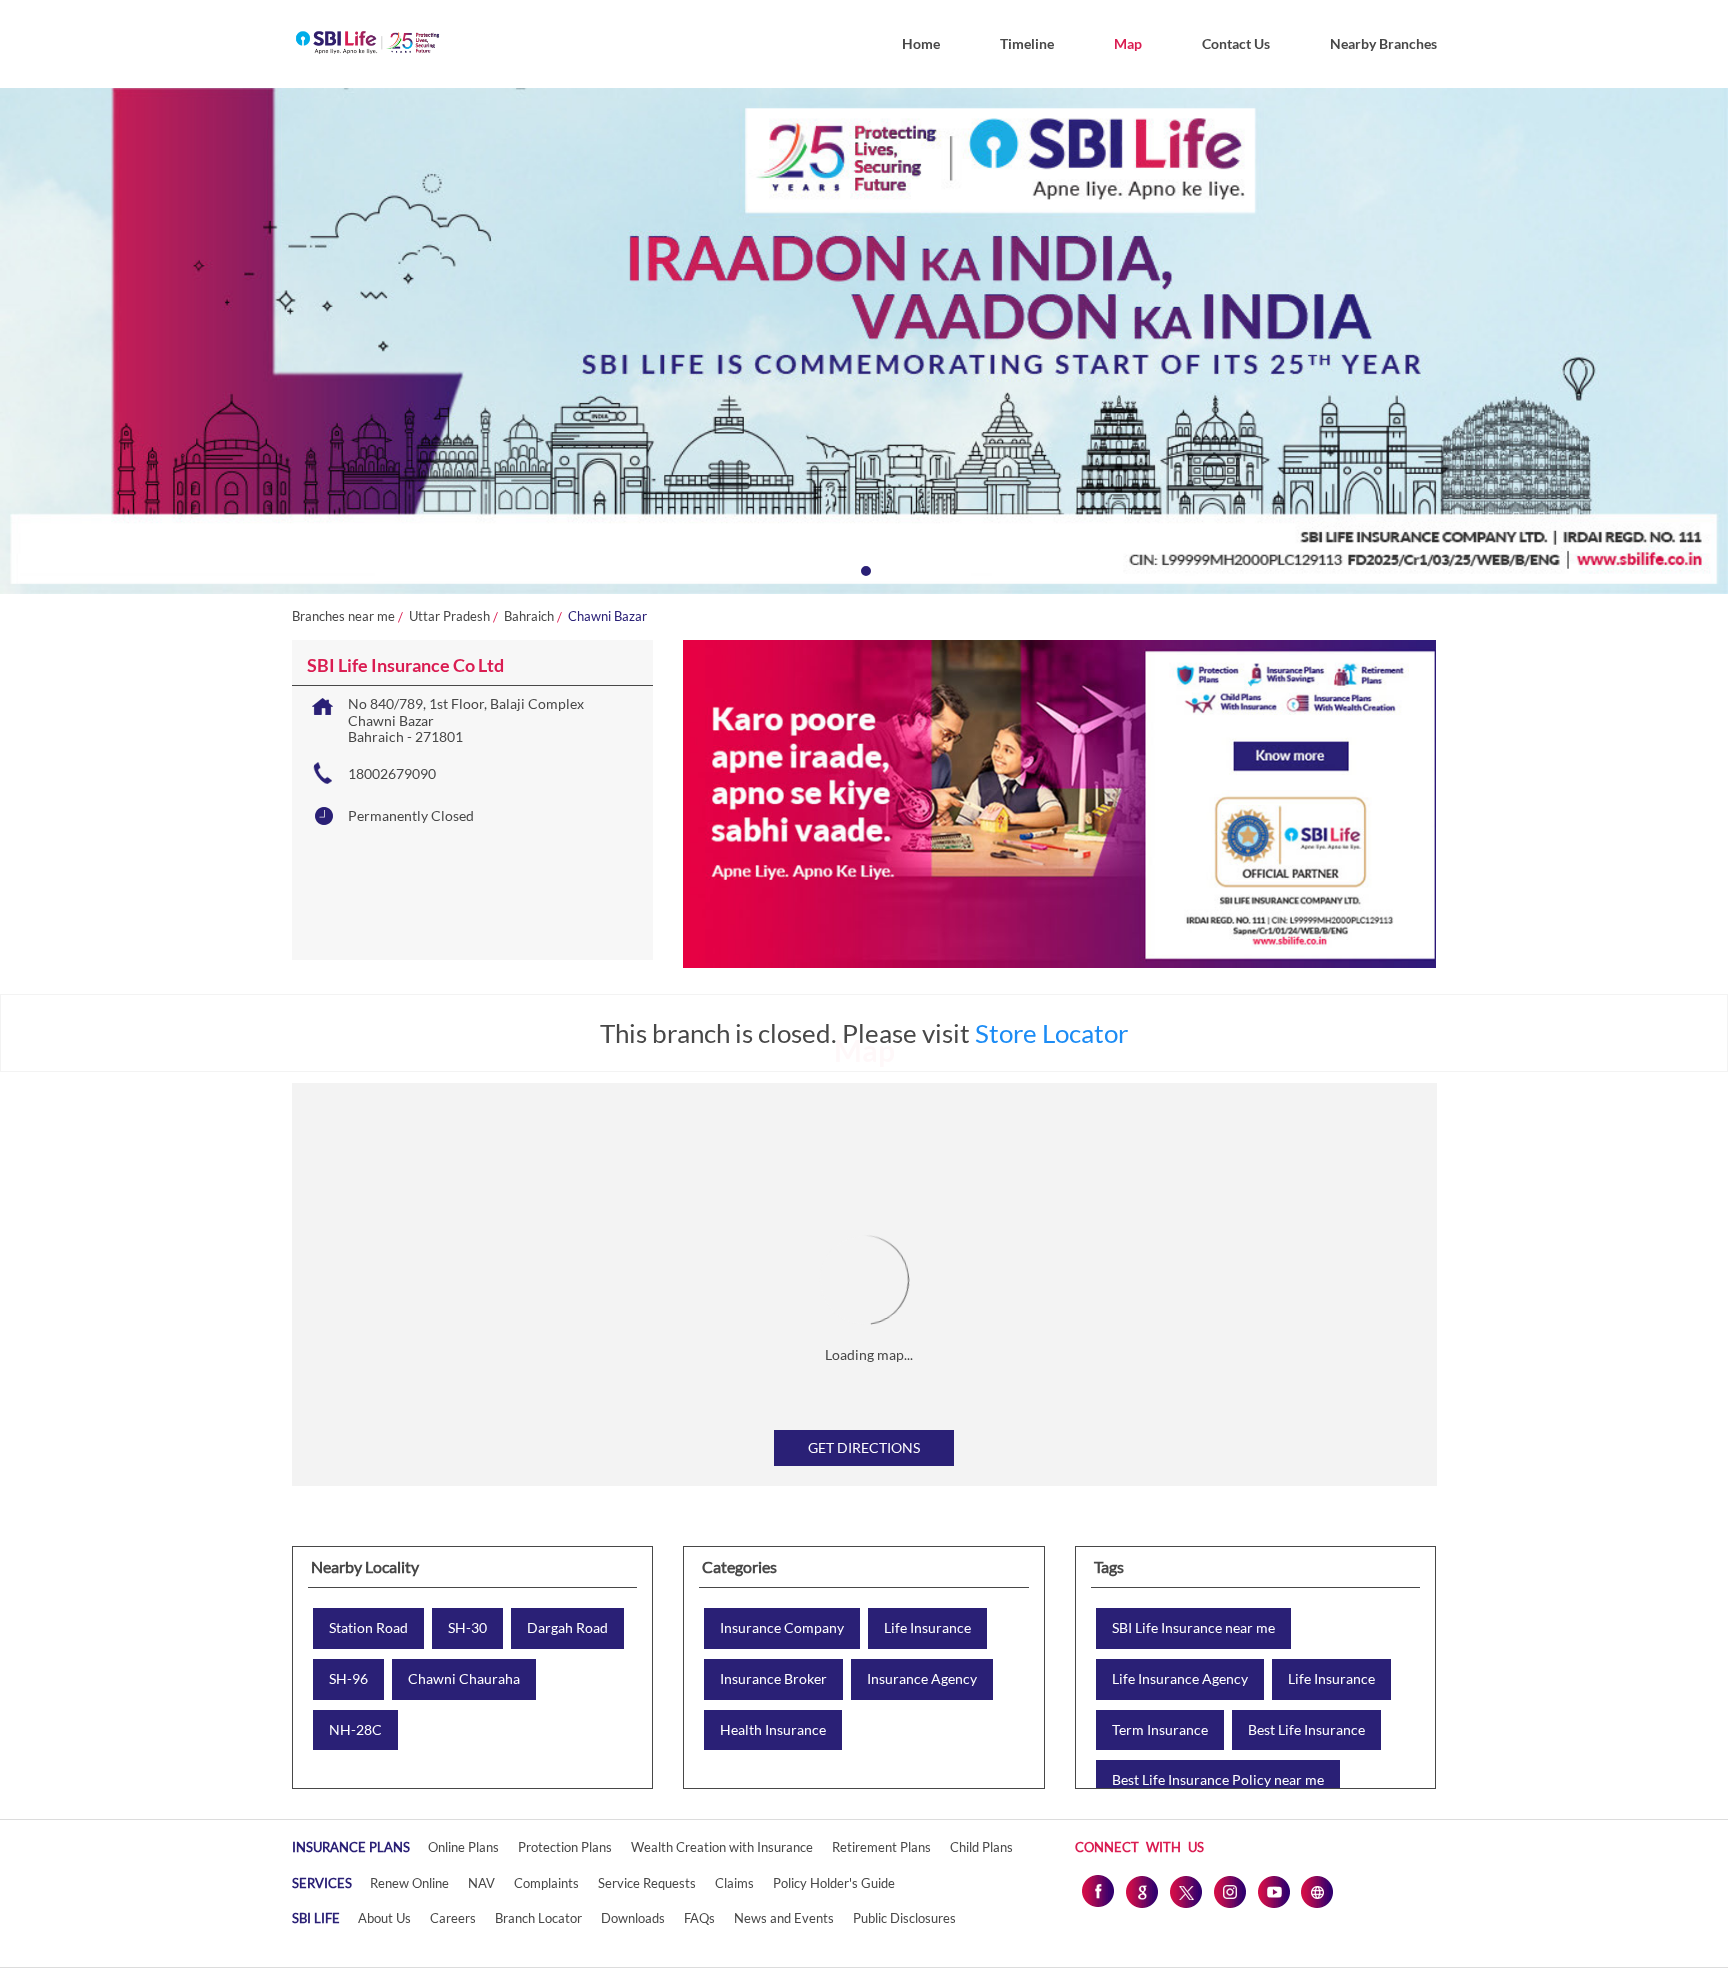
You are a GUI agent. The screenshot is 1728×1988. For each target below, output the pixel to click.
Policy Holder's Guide (834, 1883)
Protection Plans (565, 1847)
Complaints (546, 1883)
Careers (453, 1918)
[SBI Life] (367, 44)
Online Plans (463, 1847)
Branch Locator (538, 1918)
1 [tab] (864, 569)
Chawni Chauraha (464, 1679)
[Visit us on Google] (1141, 1891)
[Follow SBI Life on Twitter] (1185, 1891)
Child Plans (981, 1847)
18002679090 (392, 773)
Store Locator (1051, 1033)
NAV (481, 1883)
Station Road (368, 1628)
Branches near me (343, 616)
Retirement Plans (881, 1847)
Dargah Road (567, 1628)
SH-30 (467, 1628)
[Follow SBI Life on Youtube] (1273, 1891)
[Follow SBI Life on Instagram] (1229, 1891)
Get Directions (864, 1447)
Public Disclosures (904, 1918)
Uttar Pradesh (449, 616)
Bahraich (529, 616)
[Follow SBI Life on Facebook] (1097, 1891)
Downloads (633, 1918)
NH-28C (355, 1730)
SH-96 (348, 1679)
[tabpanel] (864, 341)
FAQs (699, 1918)
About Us (384, 1918)
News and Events (784, 1918)
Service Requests (647, 1883)
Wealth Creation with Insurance (722, 1847)
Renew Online (409, 1883)
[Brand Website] (1317, 1891)
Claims (734, 1883)
